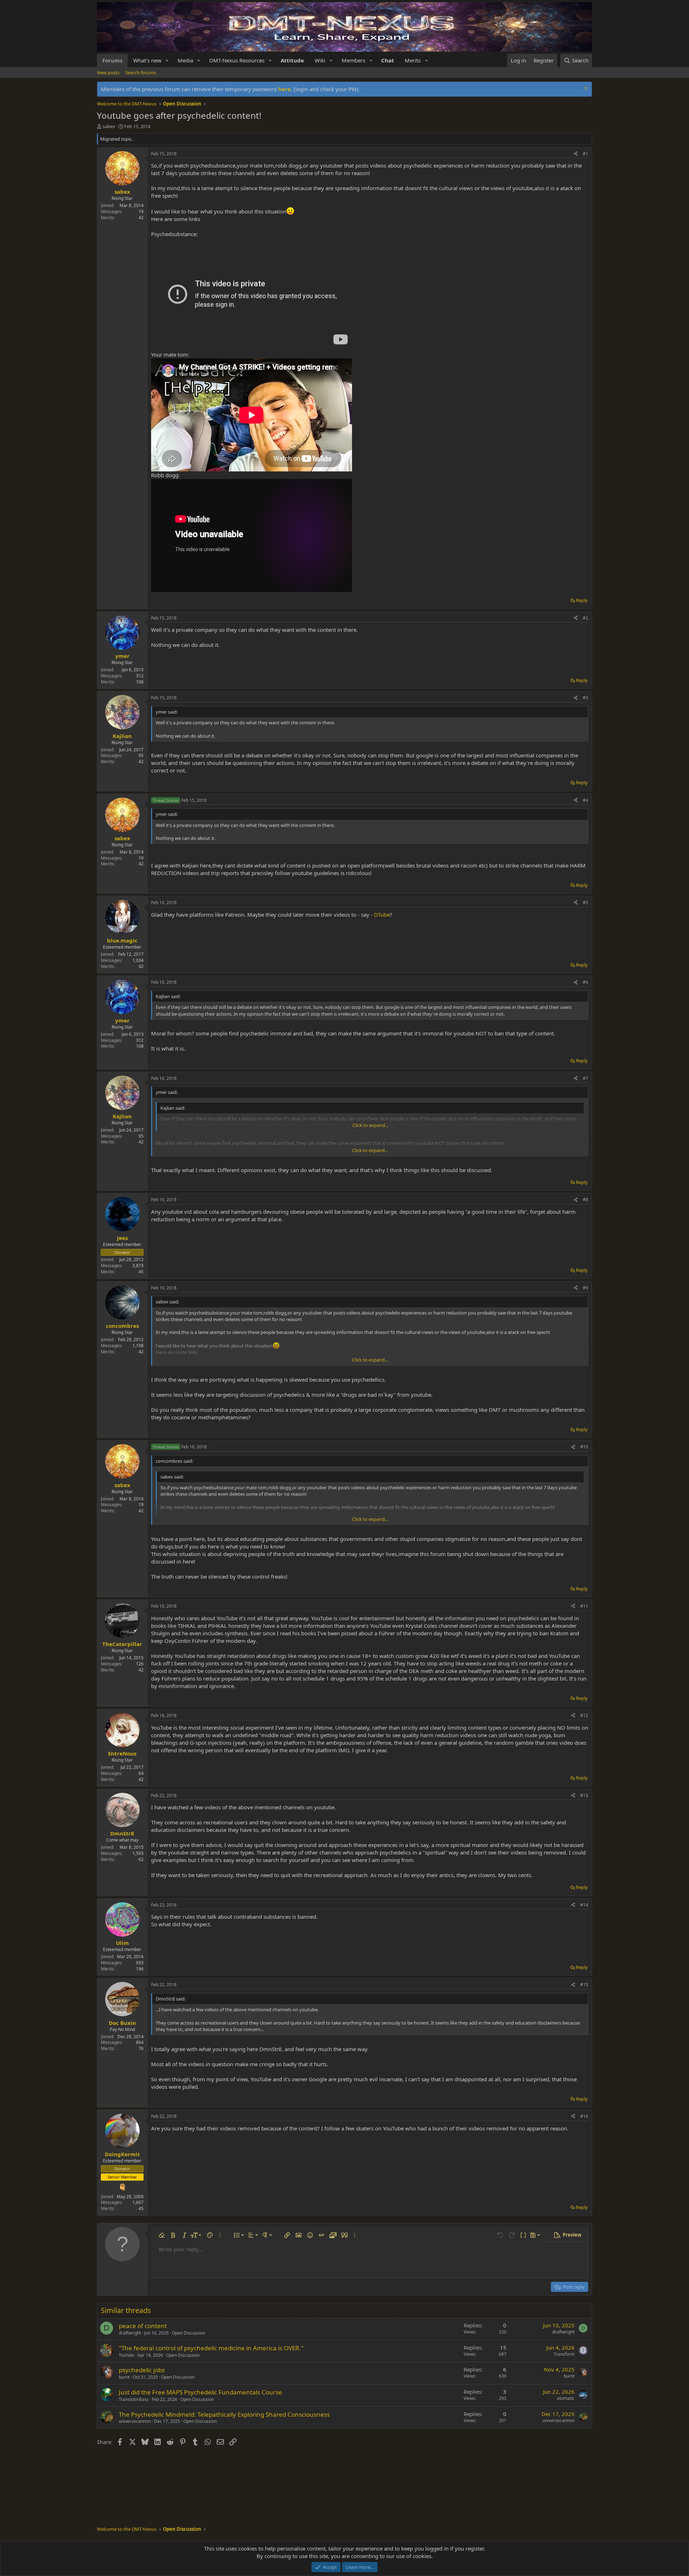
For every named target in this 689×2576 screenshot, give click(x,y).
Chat (388, 60)
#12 (584, 1715)
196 (140, 1969)
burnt (124, 2377)
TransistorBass (134, 2399)
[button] (167, 60)
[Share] (576, 154)
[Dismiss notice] (585, 89)
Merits (413, 60)
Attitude (292, 60)
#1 (585, 154)
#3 (585, 698)
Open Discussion (189, 2333)
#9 (585, 1288)
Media (185, 60)
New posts (108, 72)
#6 (585, 982)
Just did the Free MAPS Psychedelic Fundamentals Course (200, 2392)
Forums (112, 60)
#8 (585, 1200)
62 (141, 1859)
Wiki (320, 60)
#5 (585, 902)
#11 (584, 1606)
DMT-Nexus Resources (237, 60)
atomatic (566, 2398)
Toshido (126, 2355)
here (284, 89)
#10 (584, 1447)
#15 (584, 1985)
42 (141, 218)
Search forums (141, 72)
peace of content (143, 2326)
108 (140, 682)
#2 (585, 618)
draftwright (130, 2333)
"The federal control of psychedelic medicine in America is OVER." (211, 2348)
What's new (147, 60)
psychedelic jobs (142, 2370)
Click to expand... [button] (370, 1125)
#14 (584, 1905)
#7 (585, 1078)
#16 (584, 2116)
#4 (585, 800)
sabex (109, 126)
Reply (582, 600)
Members (353, 60)
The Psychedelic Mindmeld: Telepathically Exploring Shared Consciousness (224, 2414)
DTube (382, 915)
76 (141, 2048)
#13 (584, 1795)
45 (141, 1272)
